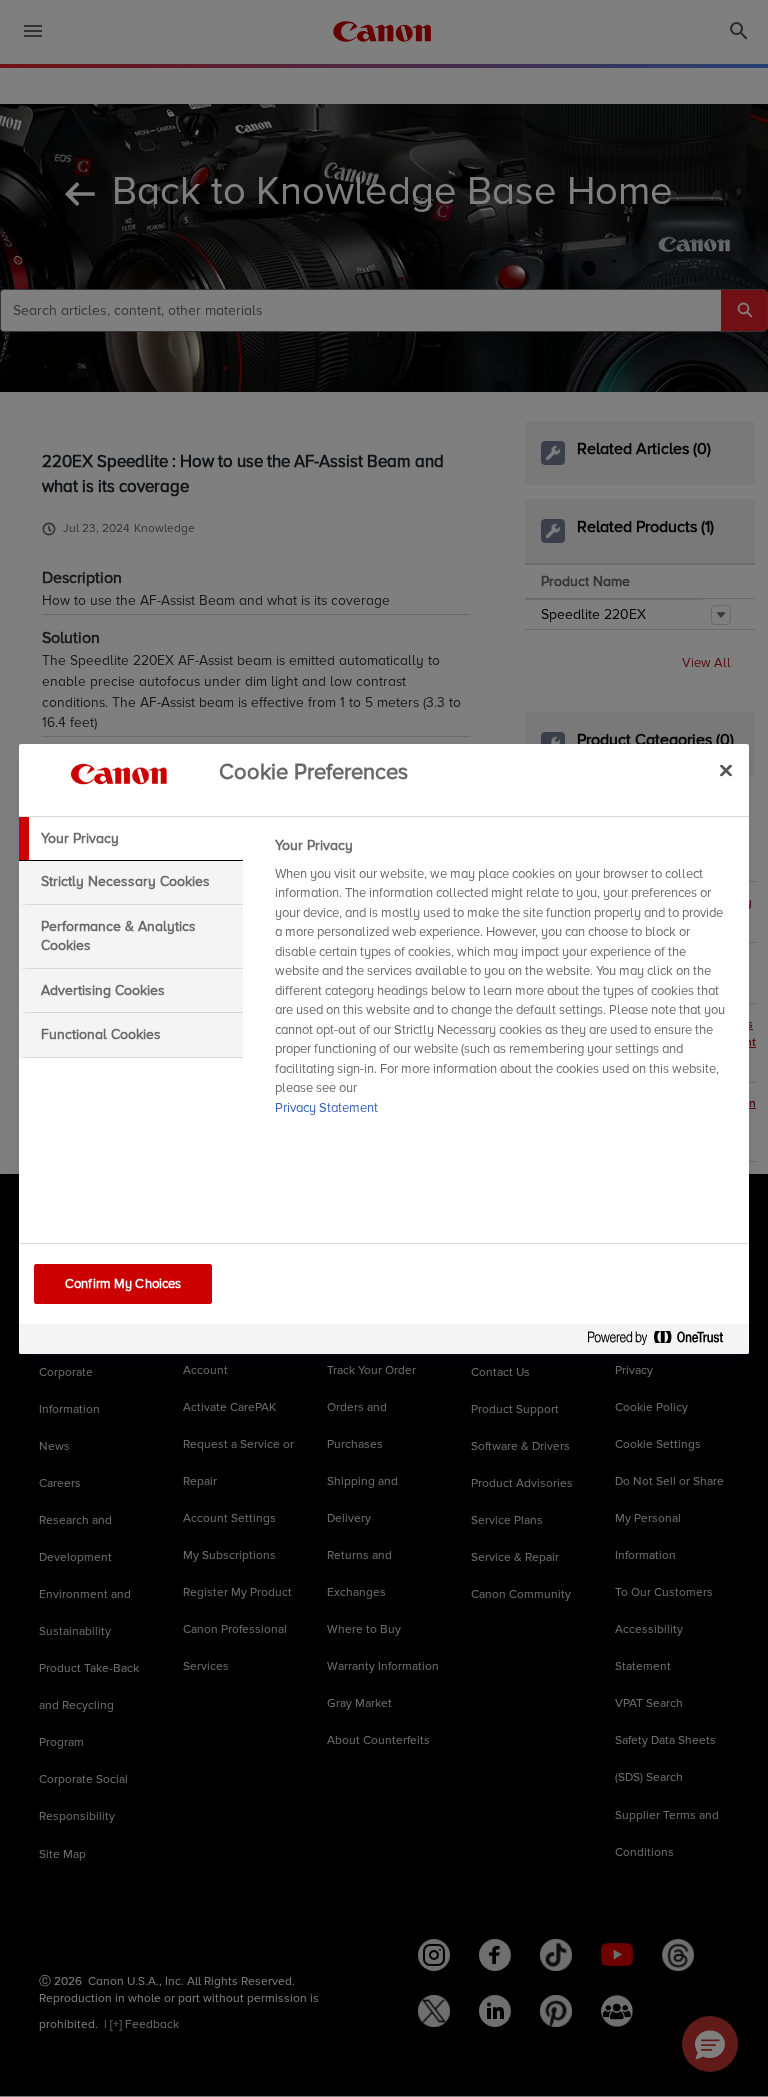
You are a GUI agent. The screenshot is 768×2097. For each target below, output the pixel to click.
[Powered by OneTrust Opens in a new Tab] (663, 1341)
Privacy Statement (326, 1108)
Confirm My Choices (123, 1284)
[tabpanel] (503, 983)
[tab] (131, 839)
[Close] (726, 771)
